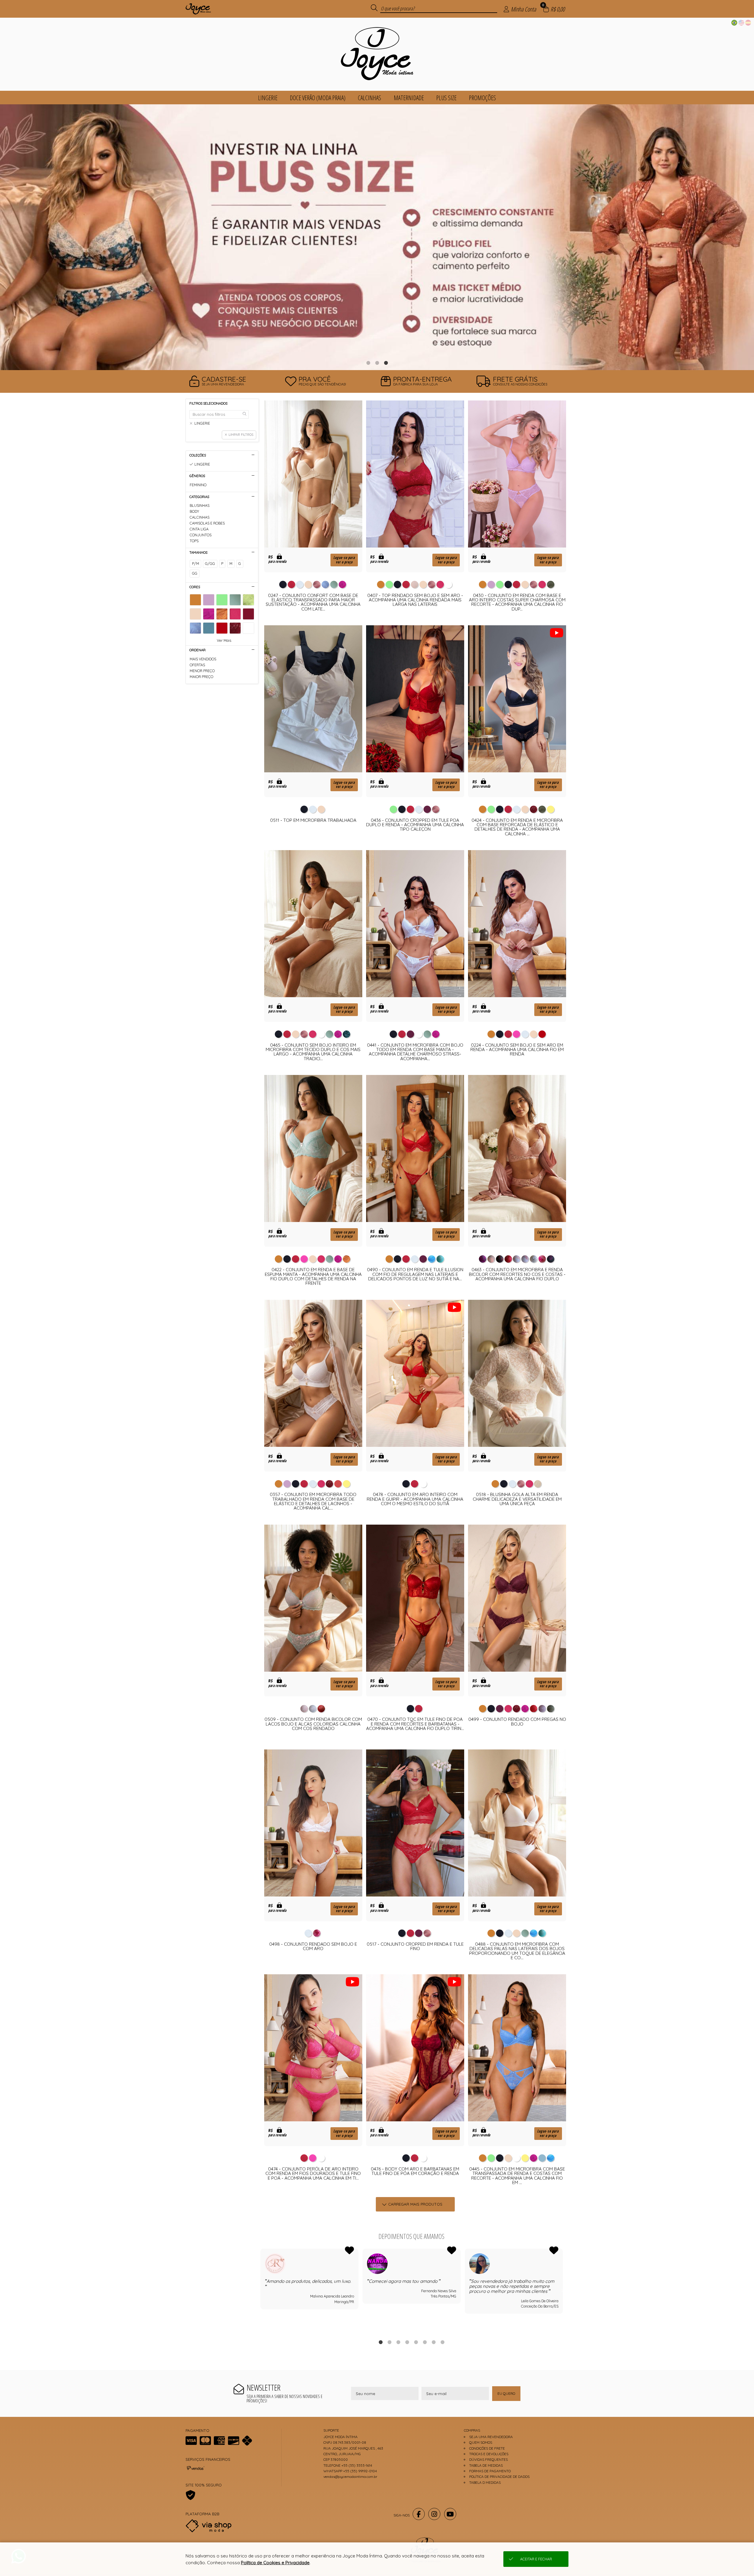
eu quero (506, 2393)
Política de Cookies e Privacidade (275, 2563)
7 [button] (434, 2342)
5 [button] (416, 2342)
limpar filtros (241, 435)
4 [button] (407, 2342)
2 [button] (377, 363)
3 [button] (386, 363)
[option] (377, 237)
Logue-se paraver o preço (344, 560)
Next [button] (563, 2290)
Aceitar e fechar (536, 2559)
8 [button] (442, 2342)
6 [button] (425, 2342)
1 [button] (368, 363)
